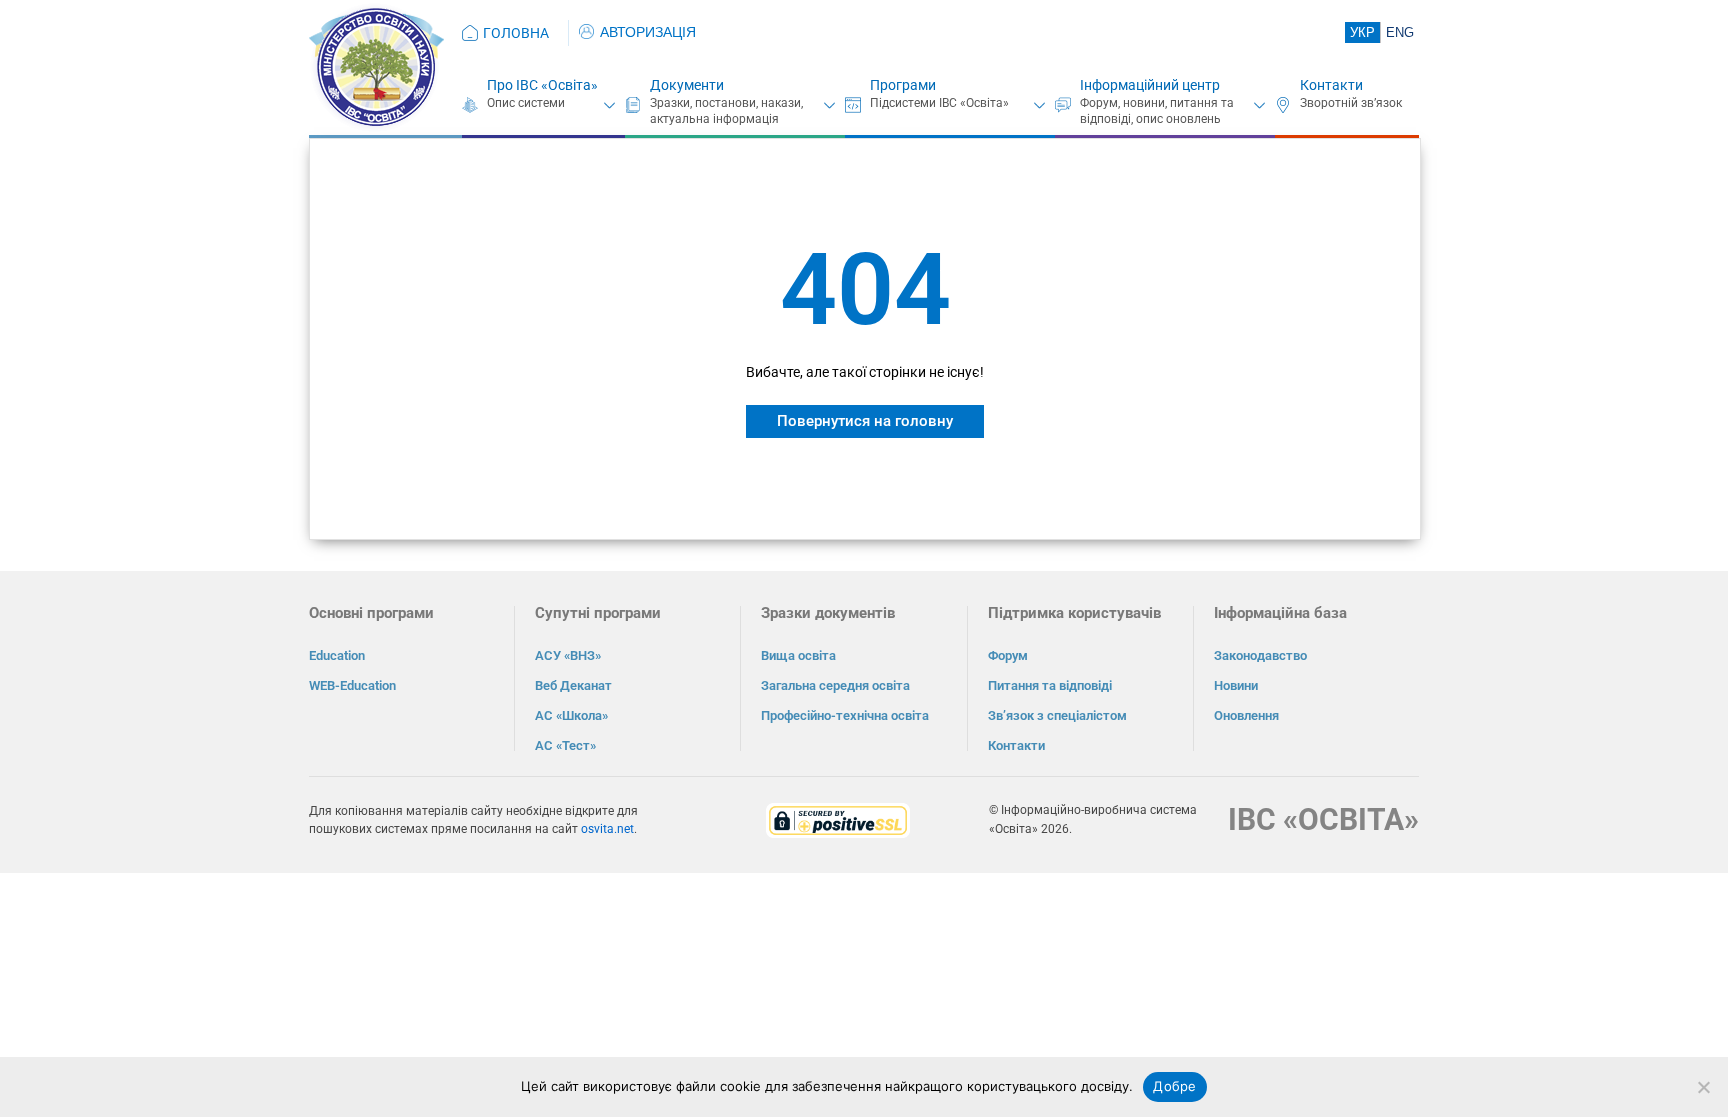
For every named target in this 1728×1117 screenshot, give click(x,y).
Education (337, 655)
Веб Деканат (573, 685)
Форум (1008, 655)
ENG (1400, 32)
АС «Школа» (571, 715)
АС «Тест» (565, 745)
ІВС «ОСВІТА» (1323, 819)
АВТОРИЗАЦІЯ (648, 32)
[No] (1703, 1087)
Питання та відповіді (1050, 685)
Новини (1236, 685)
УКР (1362, 32)
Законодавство (1260, 655)
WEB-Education (352, 685)
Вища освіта (798, 655)
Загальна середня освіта (835, 685)
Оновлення (1246, 715)
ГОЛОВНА (516, 33)
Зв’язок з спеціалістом (1057, 715)
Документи (687, 85)
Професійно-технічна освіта (845, 715)
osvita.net (607, 829)
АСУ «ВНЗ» (568, 655)
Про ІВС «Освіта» (542, 85)
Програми (903, 85)
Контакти (1331, 85)
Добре (1174, 1086)
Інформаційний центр (1150, 85)
